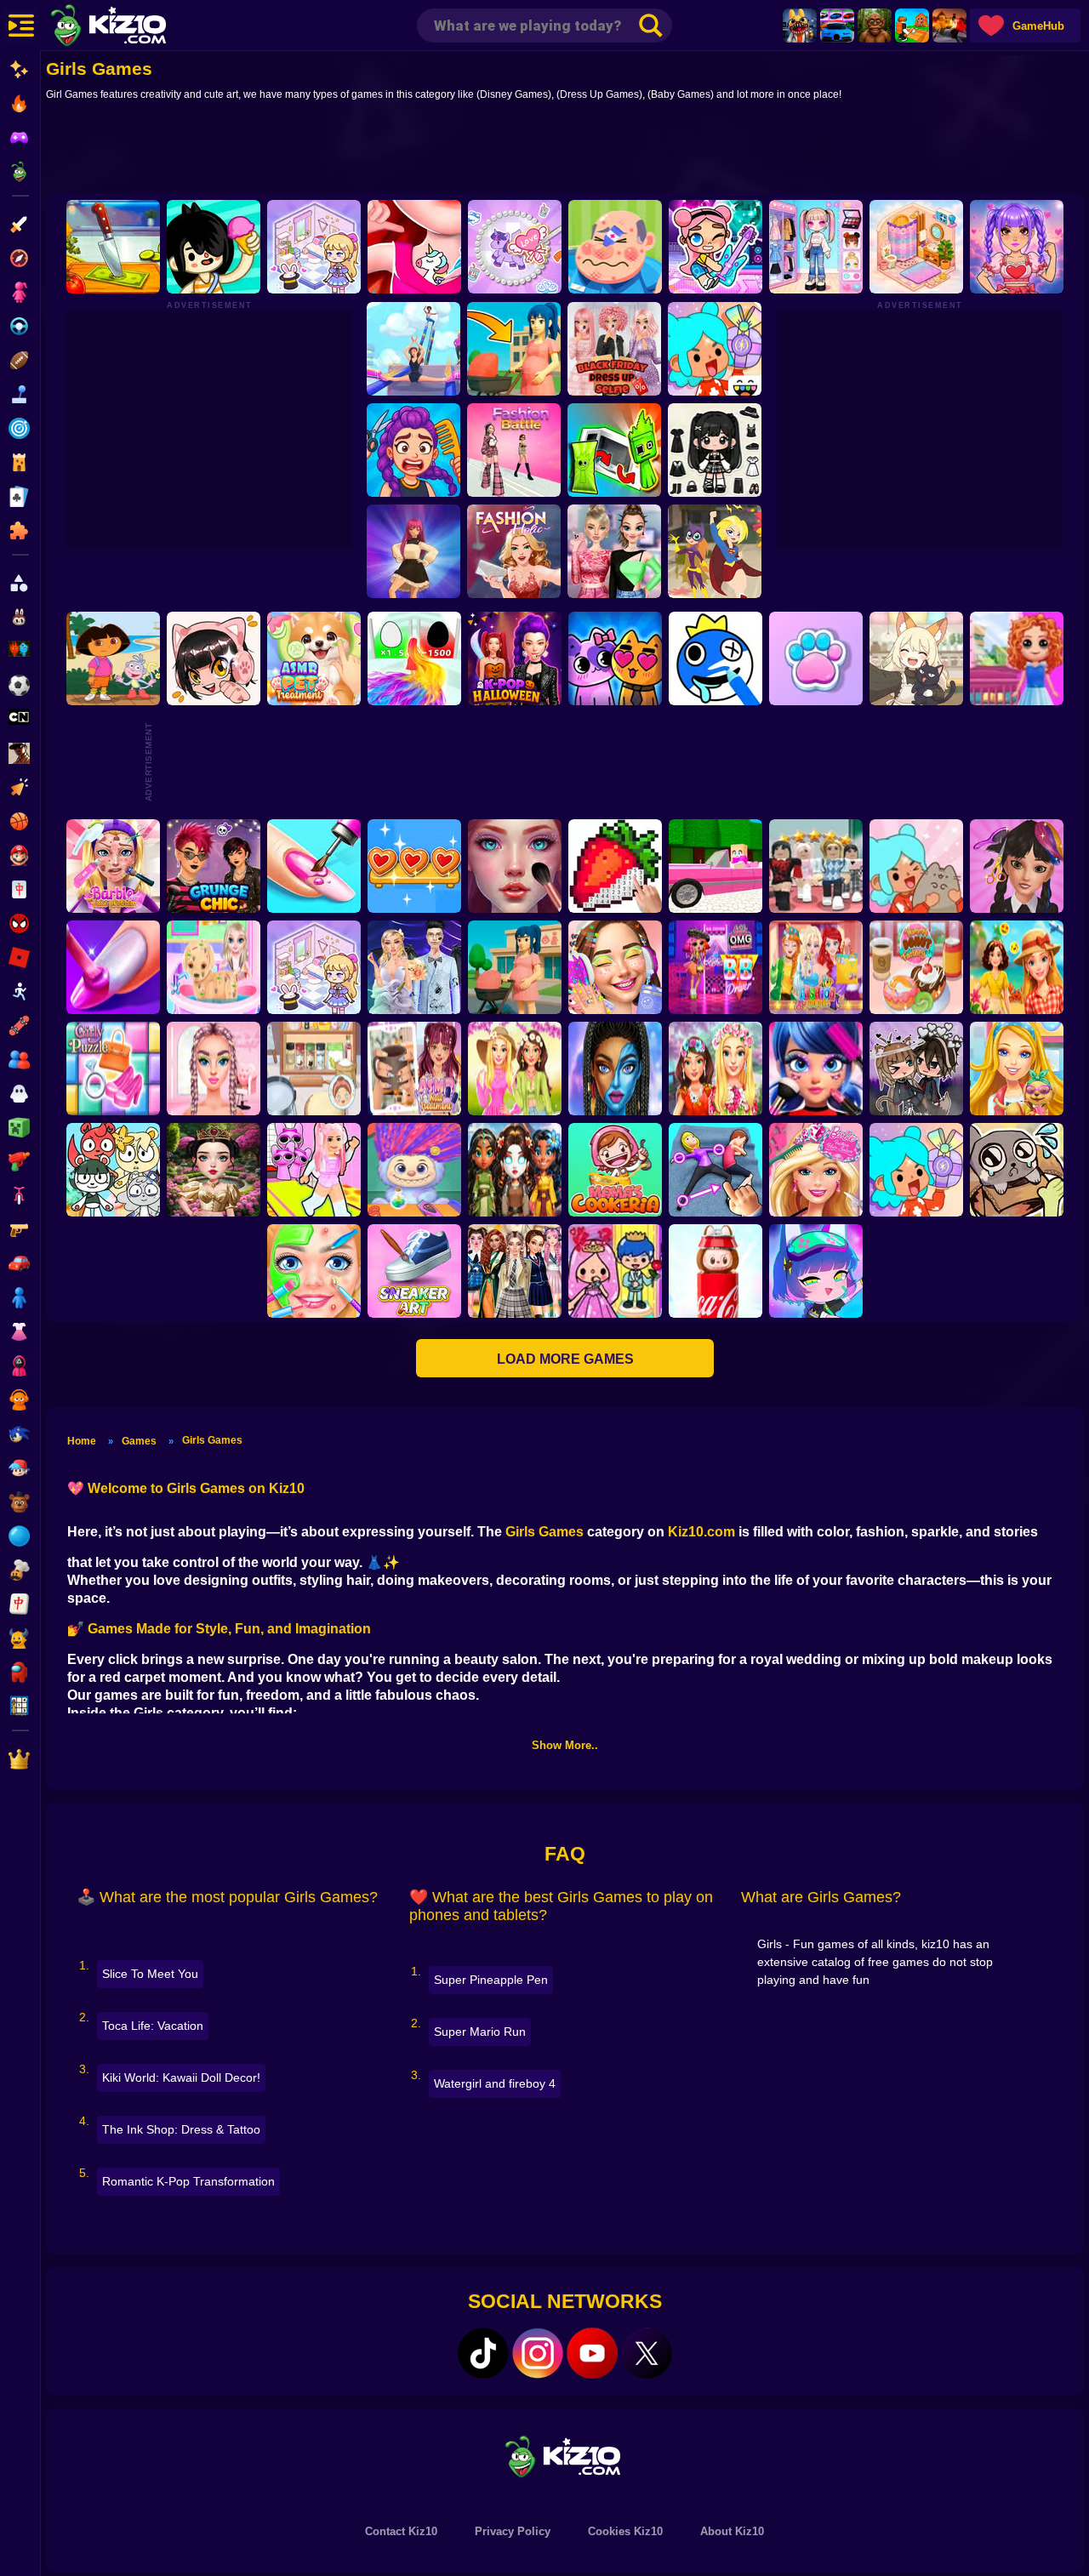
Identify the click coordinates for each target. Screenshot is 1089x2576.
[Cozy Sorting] (414, 866)
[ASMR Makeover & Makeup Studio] (515, 866)
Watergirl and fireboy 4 (495, 2083)
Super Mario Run (480, 2032)
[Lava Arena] (949, 26)
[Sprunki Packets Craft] (614, 450)
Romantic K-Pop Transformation (188, 2181)
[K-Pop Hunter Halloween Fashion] (515, 658)
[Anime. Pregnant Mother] (515, 967)
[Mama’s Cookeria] (615, 1170)
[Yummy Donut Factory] (916, 967)
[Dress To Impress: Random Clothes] (816, 866)
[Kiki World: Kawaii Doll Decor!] (314, 247)
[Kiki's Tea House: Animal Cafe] (916, 658)
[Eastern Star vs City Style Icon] (214, 1170)
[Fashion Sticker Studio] (715, 450)
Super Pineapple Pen (491, 1980)
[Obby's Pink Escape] (314, 1170)
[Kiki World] (314, 967)
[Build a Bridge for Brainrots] (912, 26)
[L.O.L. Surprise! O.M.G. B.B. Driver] (716, 967)
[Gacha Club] (816, 1271)
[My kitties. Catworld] (615, 658)
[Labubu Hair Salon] (414, 1170)
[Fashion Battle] (514, 450)
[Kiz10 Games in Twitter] (647, 2353)
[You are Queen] (414, 658)
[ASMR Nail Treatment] (414, 1069)
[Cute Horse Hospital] (1017, 1069)
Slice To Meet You (150, 1974)
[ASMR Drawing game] (716, 658)
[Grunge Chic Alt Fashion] (214, 866)
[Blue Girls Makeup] (615, 1069)
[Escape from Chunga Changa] (875, 26)
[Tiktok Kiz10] (483, 2353)
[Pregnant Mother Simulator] (514, 349)
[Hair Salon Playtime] (413, 450)
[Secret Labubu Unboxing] (716, 1271)
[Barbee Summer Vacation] (1017, 967)
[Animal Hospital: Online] (800, 26)
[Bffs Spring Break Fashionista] (515, 1069)
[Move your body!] (716, 1170)
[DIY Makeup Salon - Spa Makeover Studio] (314, 1271)
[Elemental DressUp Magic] (515, 1170)
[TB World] (916, 1170)
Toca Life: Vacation (153, 2026)
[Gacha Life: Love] (916, 1069)
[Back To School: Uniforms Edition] (515, 1271)
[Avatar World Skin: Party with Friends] (716, 247)
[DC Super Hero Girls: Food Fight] (715, 551)
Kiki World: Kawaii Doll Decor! (181, 2077)
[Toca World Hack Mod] (916, 866)
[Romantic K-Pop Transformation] (1017, 247)
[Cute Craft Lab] (515, 247)
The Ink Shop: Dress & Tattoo (181, 2129)
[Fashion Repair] (816, 967)
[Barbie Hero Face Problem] (113, 866)
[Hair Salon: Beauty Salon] (1017, 866)
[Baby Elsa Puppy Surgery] (214, 967)
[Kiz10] (136, 27)
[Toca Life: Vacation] (214, 247)
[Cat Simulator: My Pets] (816, 658)
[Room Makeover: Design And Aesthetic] (916, 247)
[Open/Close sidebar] (21, 26)
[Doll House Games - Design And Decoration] (1017, 658)
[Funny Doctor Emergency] (615, 247)
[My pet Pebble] (1017, 1170)
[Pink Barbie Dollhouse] (716, 866)
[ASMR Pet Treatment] (314, 658)
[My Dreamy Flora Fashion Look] (716, 1069)
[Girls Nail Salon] (113, 967)
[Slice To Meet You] (113, 247)
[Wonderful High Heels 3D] (413, 349)
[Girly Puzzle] (113, 1069)
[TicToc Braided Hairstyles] (214, 1069)
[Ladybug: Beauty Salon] (816, 1069)
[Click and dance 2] (413, 551)
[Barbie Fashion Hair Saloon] (816, 1170)
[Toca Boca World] (715, 349)
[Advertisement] (565, 151)
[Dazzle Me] (816, 247)
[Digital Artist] (615, 866)
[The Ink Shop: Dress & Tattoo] (414, 247)
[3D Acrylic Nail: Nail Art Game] (314, 866)
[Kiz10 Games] (565, 2456)
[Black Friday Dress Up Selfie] (614, 349)
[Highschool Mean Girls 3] (614, 551)
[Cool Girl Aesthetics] (615, 967)
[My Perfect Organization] (314, 1069)
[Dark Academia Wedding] (414, 967)
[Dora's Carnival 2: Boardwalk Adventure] (113, 658)
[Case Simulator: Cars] (837, 26)
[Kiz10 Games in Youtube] (592, 2353)
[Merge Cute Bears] (113, 1170)
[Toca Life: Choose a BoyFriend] (615, 1271)
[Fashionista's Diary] (214, 658)
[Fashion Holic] (514, 551)
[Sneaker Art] (414, 1271)
